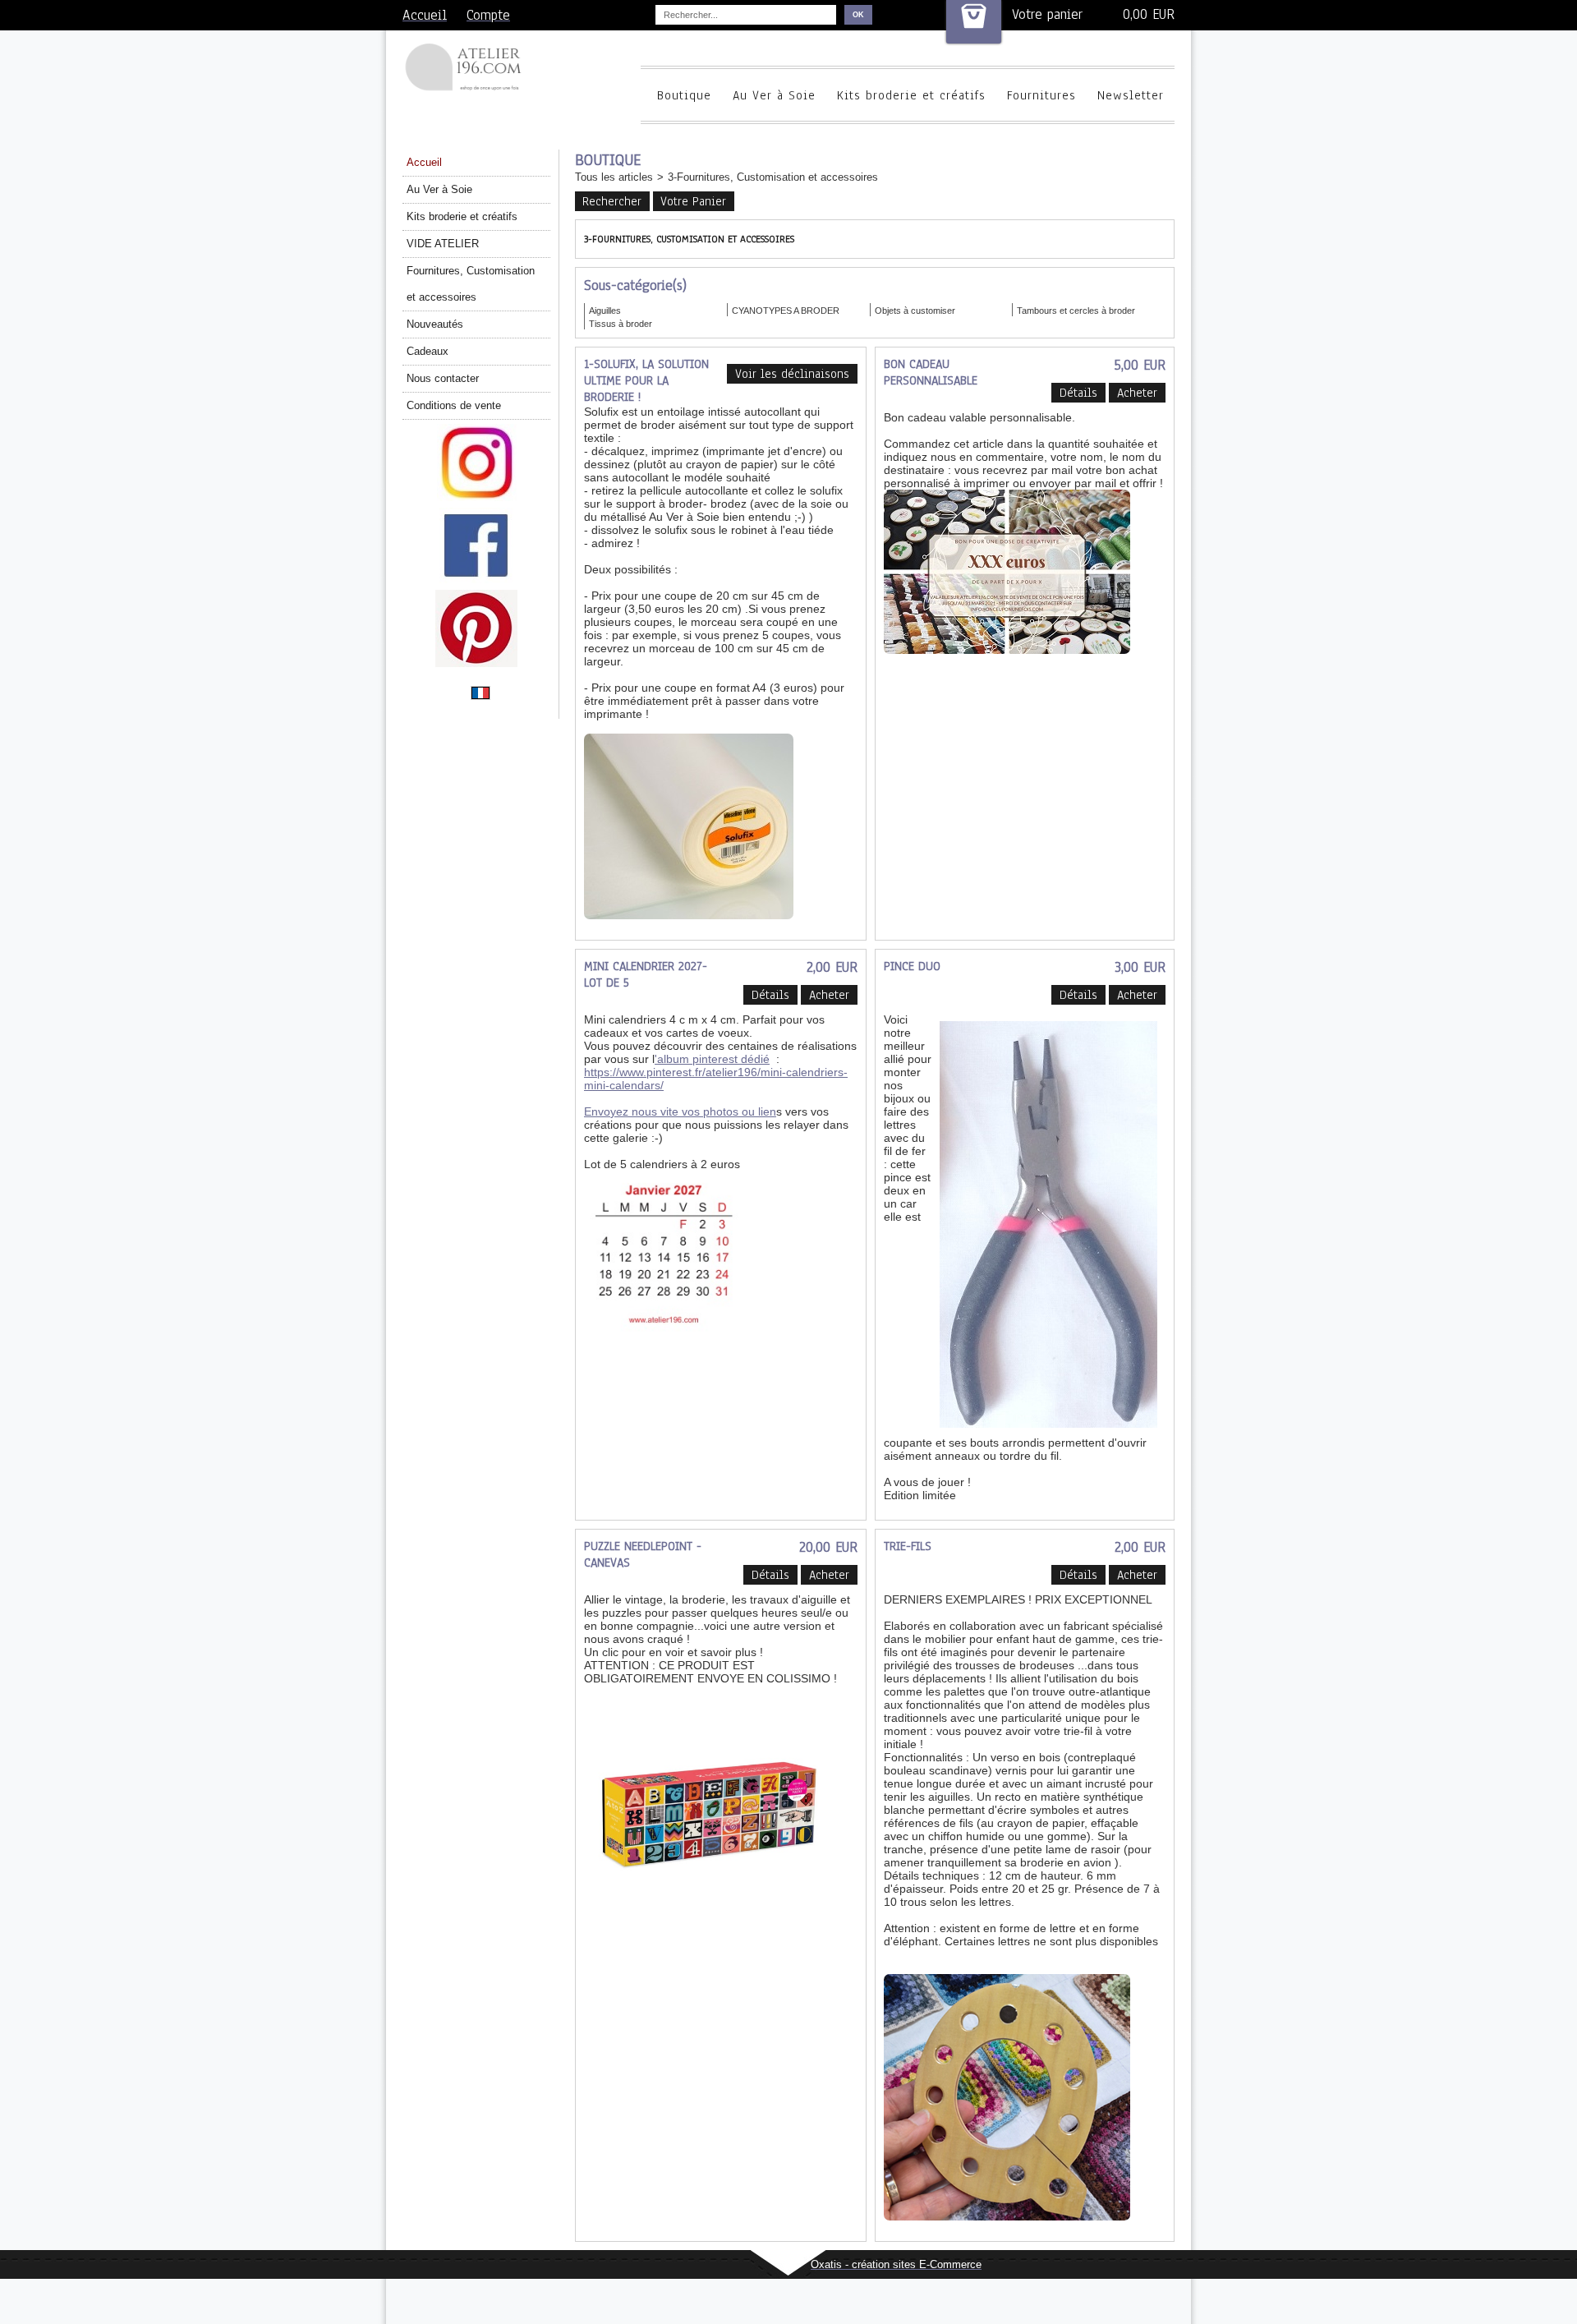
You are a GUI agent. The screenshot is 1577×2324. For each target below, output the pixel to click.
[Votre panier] (974, 22)
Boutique (684, 95)
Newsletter (1131, 95)
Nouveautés (435, 324)
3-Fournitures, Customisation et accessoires (773, 177)
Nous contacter (443, 378)
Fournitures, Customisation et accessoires (471, 284)
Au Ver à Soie (774, 95)
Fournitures (1041, 95)
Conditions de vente (454, 405)
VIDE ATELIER (443, 244)
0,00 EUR (1149, 14)
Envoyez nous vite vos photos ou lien (680, 1111)
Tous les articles (614, 177)
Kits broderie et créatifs (911, 95)
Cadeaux (428, 351)
